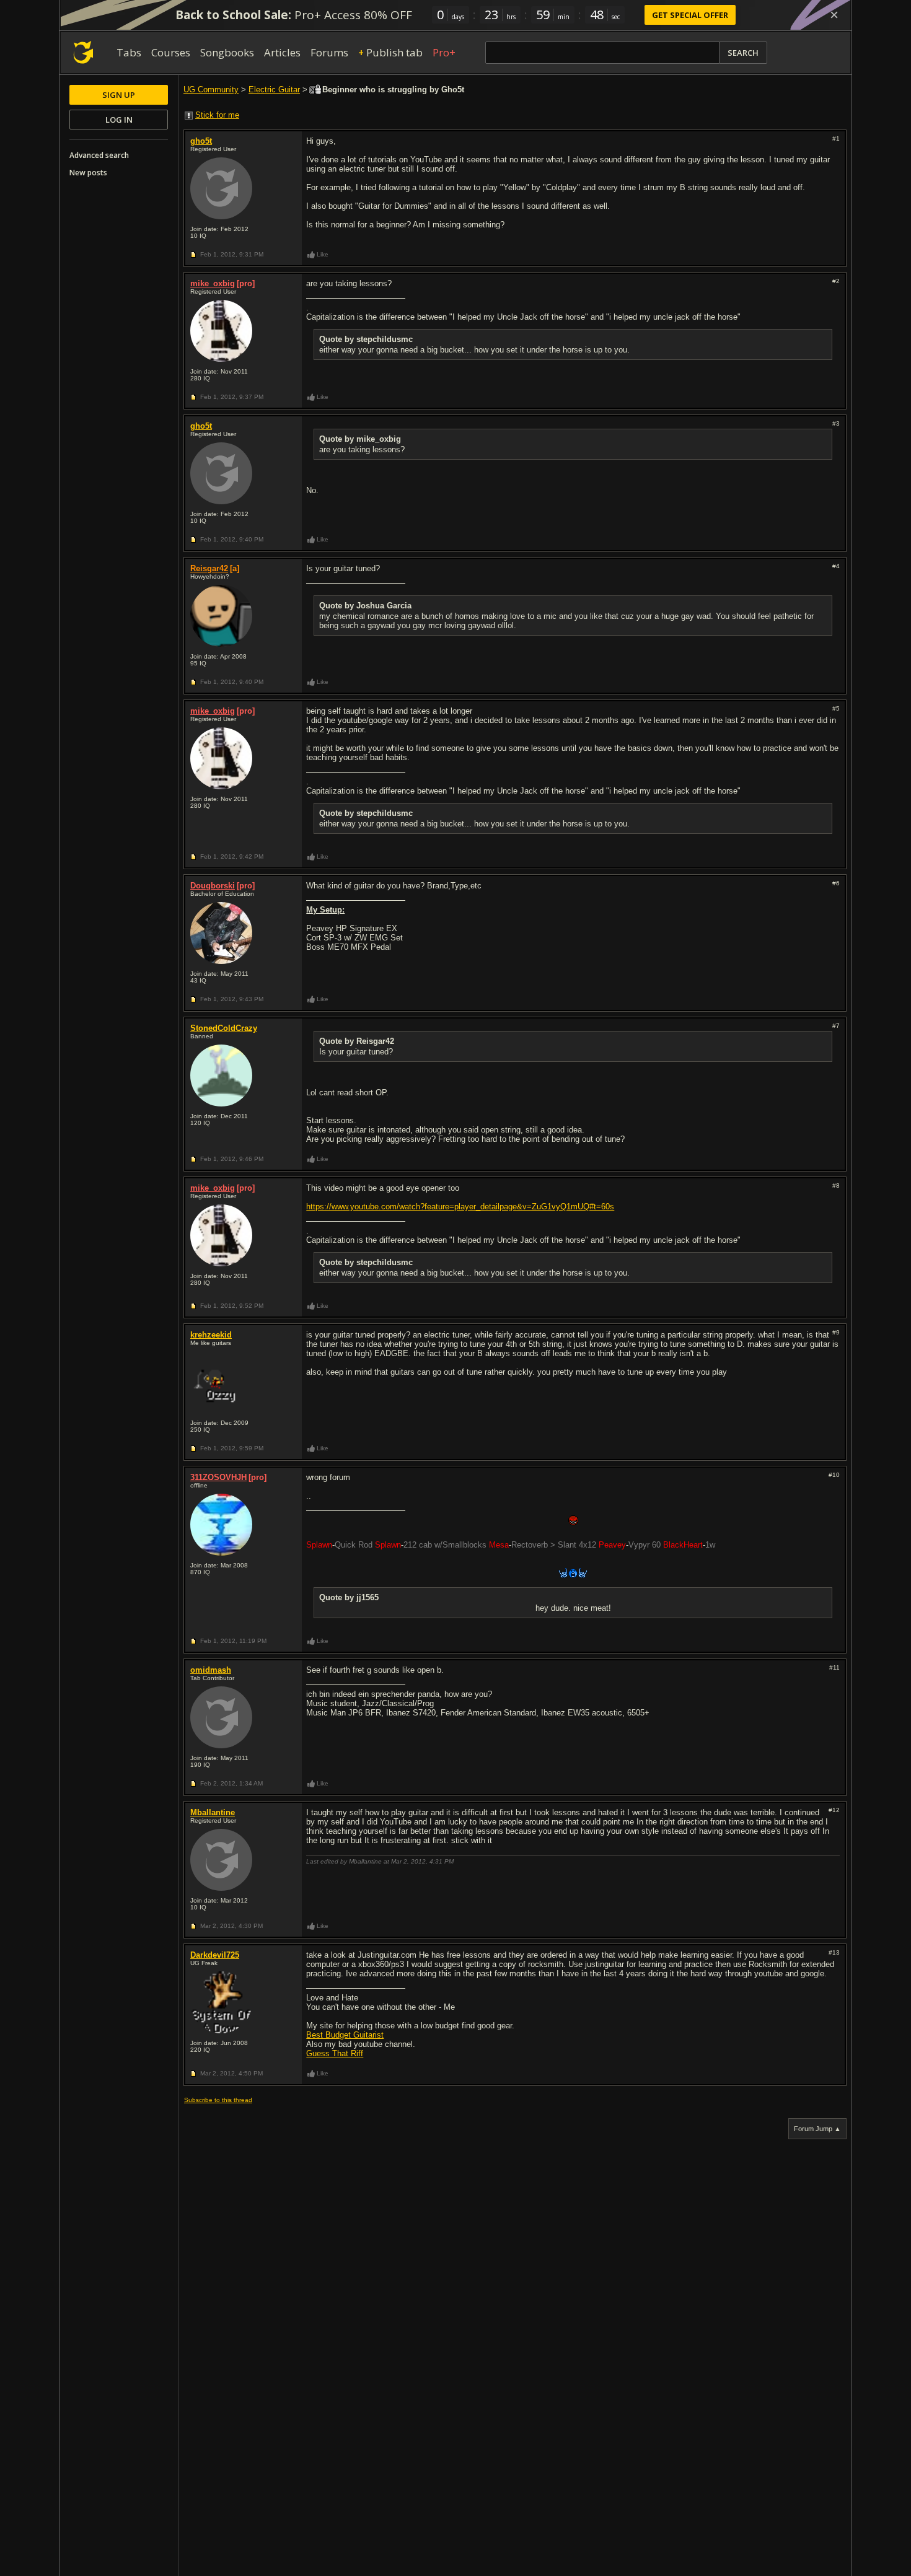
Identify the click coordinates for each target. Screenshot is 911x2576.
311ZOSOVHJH (218, 1477)
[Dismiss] (834, 15)
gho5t (201, 141)
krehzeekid (211, 1335)
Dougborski (213, 886)
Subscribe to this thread (218, 2100)
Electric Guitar (274, 90)
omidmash (211, 1670)
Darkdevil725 (215, 1955)
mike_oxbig (213, 283)
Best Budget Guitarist (345, 2035)
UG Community (211, 90)
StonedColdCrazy (224, 1028)
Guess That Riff (335, 2053)
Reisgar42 (209, 568)
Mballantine (213, 1812)
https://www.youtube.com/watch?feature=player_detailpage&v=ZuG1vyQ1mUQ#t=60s (460, 1207)
